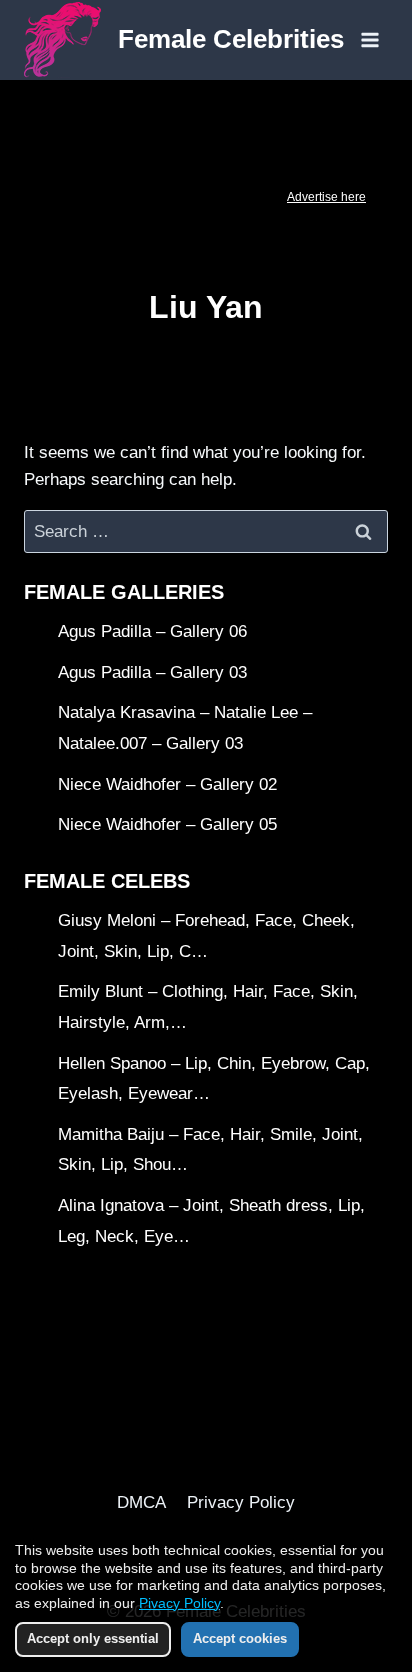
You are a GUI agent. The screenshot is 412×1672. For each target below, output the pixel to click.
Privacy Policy (241, 1502)
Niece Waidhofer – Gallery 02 (167, 784)
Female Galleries (124, 592)
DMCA (141, 1502)
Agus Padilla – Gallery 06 (152, 631)
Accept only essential (93, 1638)
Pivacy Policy (179, 1603)
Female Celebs (107, 881)
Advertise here (326, 197)
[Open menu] (369, 39)
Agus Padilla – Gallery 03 (152, 672)
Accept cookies (240, 1638)
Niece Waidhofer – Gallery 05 (167, 824)
